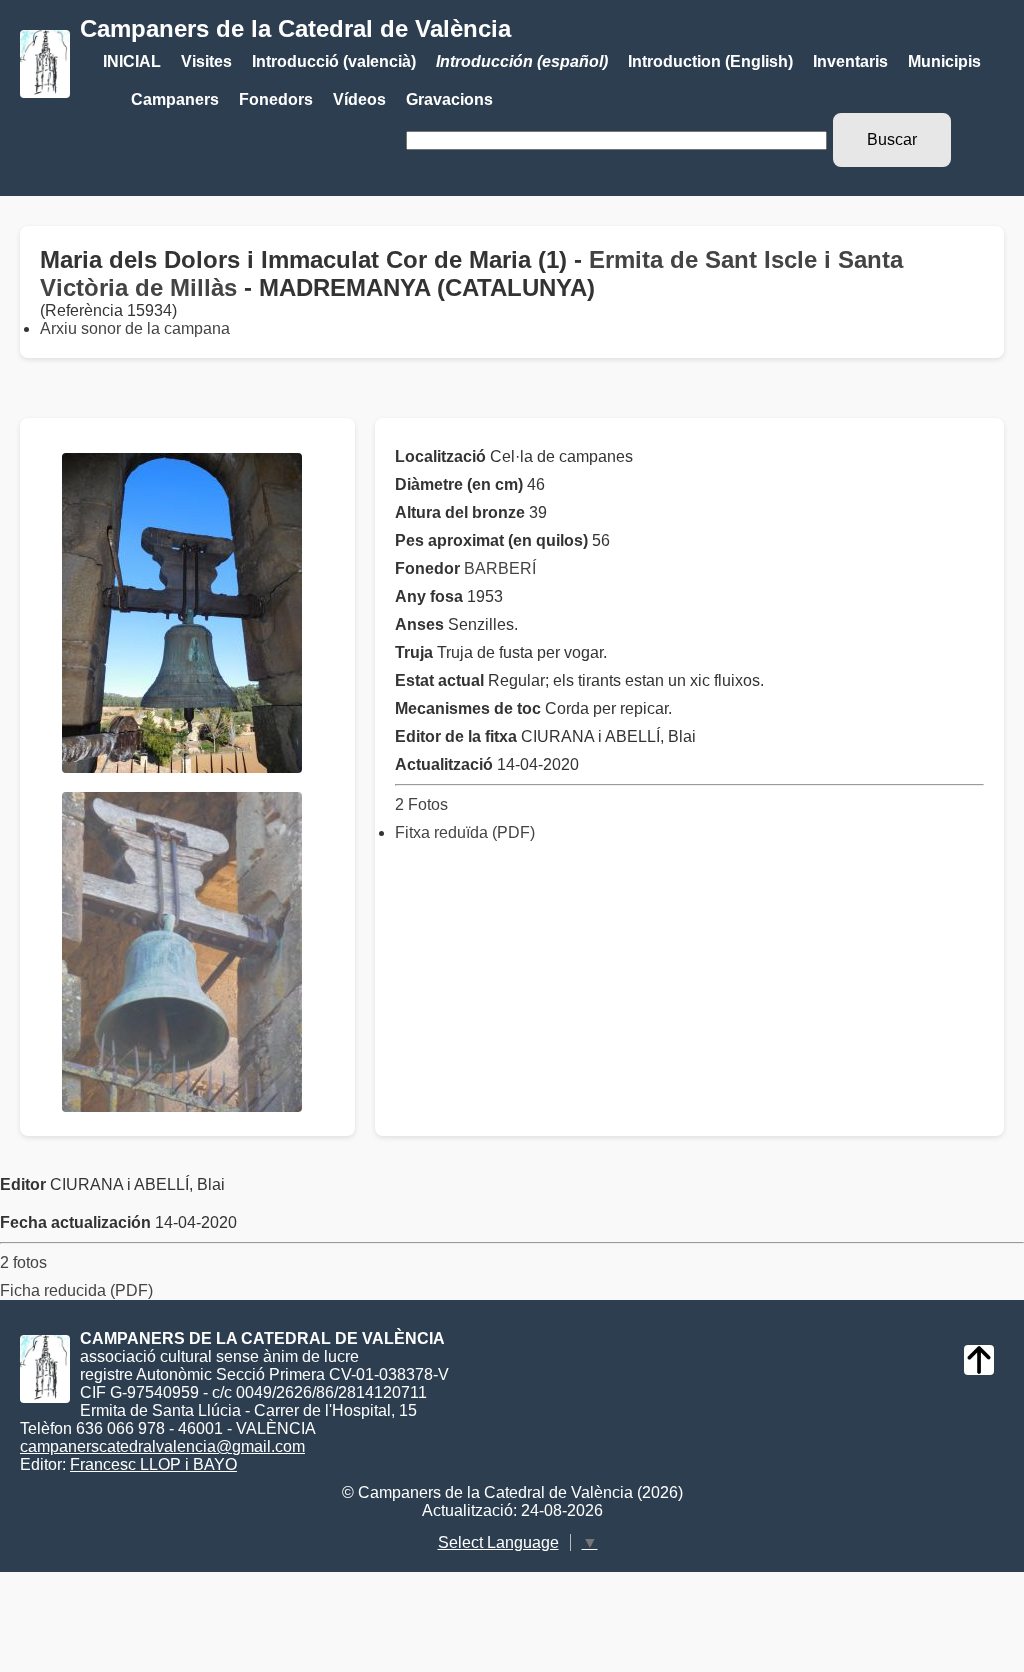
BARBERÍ (500, 568)
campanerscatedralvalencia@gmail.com (162, 1446)
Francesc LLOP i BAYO (153, 1464)
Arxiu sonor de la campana (135, 328)
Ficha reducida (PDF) (76, 1290)
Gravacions (449, 99)
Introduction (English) (710, 61)
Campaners (175, 99)
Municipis (944, 61)
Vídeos (359, 99)
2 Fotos (421, 804)
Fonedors (276, 99)
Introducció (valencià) (334, 61)
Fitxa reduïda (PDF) (465, 832)
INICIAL (132, 61)
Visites (206, 61)
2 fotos (23, 1262)
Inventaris (850, 61)
